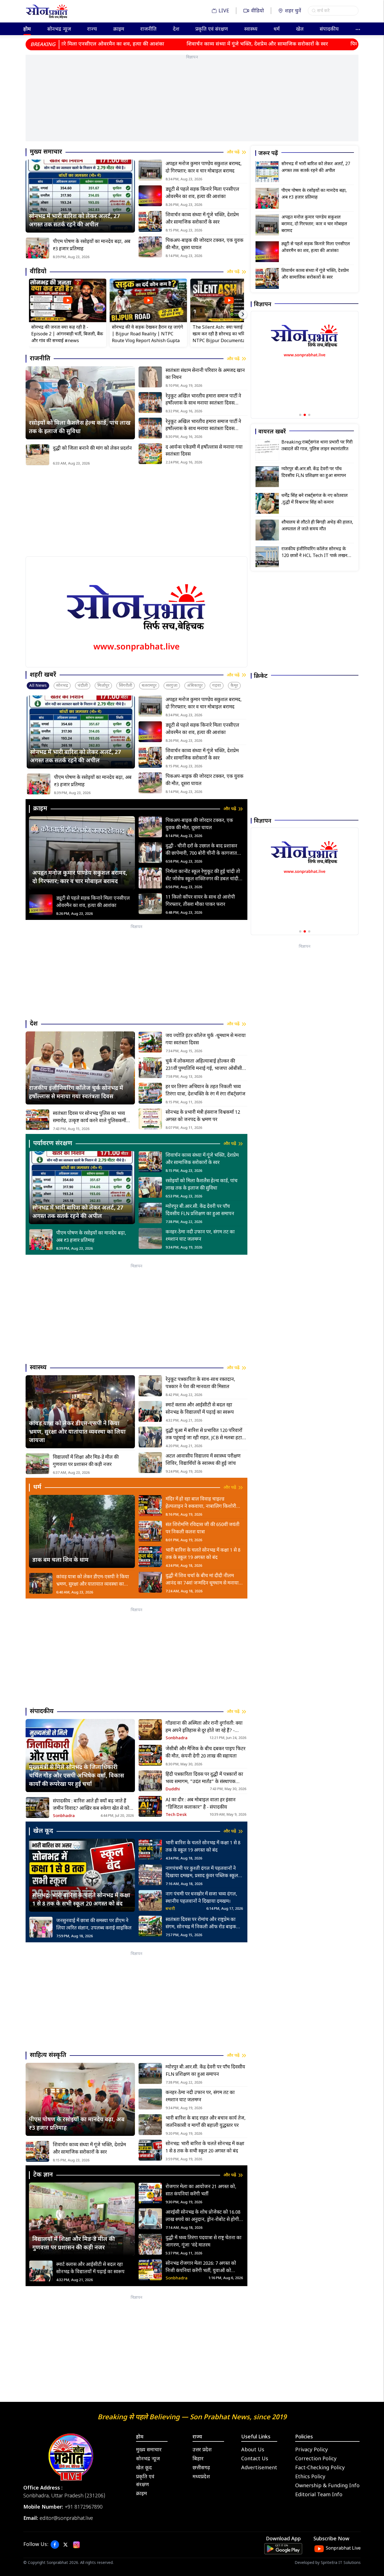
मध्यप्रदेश (201, 2477)
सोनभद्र (62, 686)
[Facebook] (55, 2545)
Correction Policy (316, 2459)
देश (176, 29)
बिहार (198, 2459)
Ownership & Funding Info (327, 2486)
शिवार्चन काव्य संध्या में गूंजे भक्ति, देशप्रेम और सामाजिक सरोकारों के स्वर (184, 44)
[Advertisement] (192, 102)
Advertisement (259, 2468)
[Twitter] (65, 2545)
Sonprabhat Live (343, 2549)
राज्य (92, 29)
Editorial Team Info (319, 2495)
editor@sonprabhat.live (66, 2519)
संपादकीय (329, 29)
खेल (300, 29)
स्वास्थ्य (251, 29)
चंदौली (83, 686)
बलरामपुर (149, 686)
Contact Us (255, 2459)
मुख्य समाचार (149, 2450)
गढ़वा (217, 686)
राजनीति (148, 29)
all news (38, 686)
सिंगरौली (126, 686)
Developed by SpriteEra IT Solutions (328, 2563)
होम (27, 29)
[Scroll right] (243, 314)
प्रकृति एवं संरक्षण (212, 29)
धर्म (277, 29)
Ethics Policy (310, 2477)
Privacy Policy (311, 2450)
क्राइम (119, 29)
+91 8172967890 (84, 2507)
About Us (253, 2450)
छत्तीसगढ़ (201, 2468)
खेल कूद (144, 2468)
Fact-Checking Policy (320, 2468)
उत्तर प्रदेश (202, 2450)
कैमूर (234, 686)
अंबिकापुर (195, 686)
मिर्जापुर (103, 686)
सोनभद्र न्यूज (59, 29)
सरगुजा (172, 686)
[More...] (358, 29)
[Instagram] (76, 2545)
